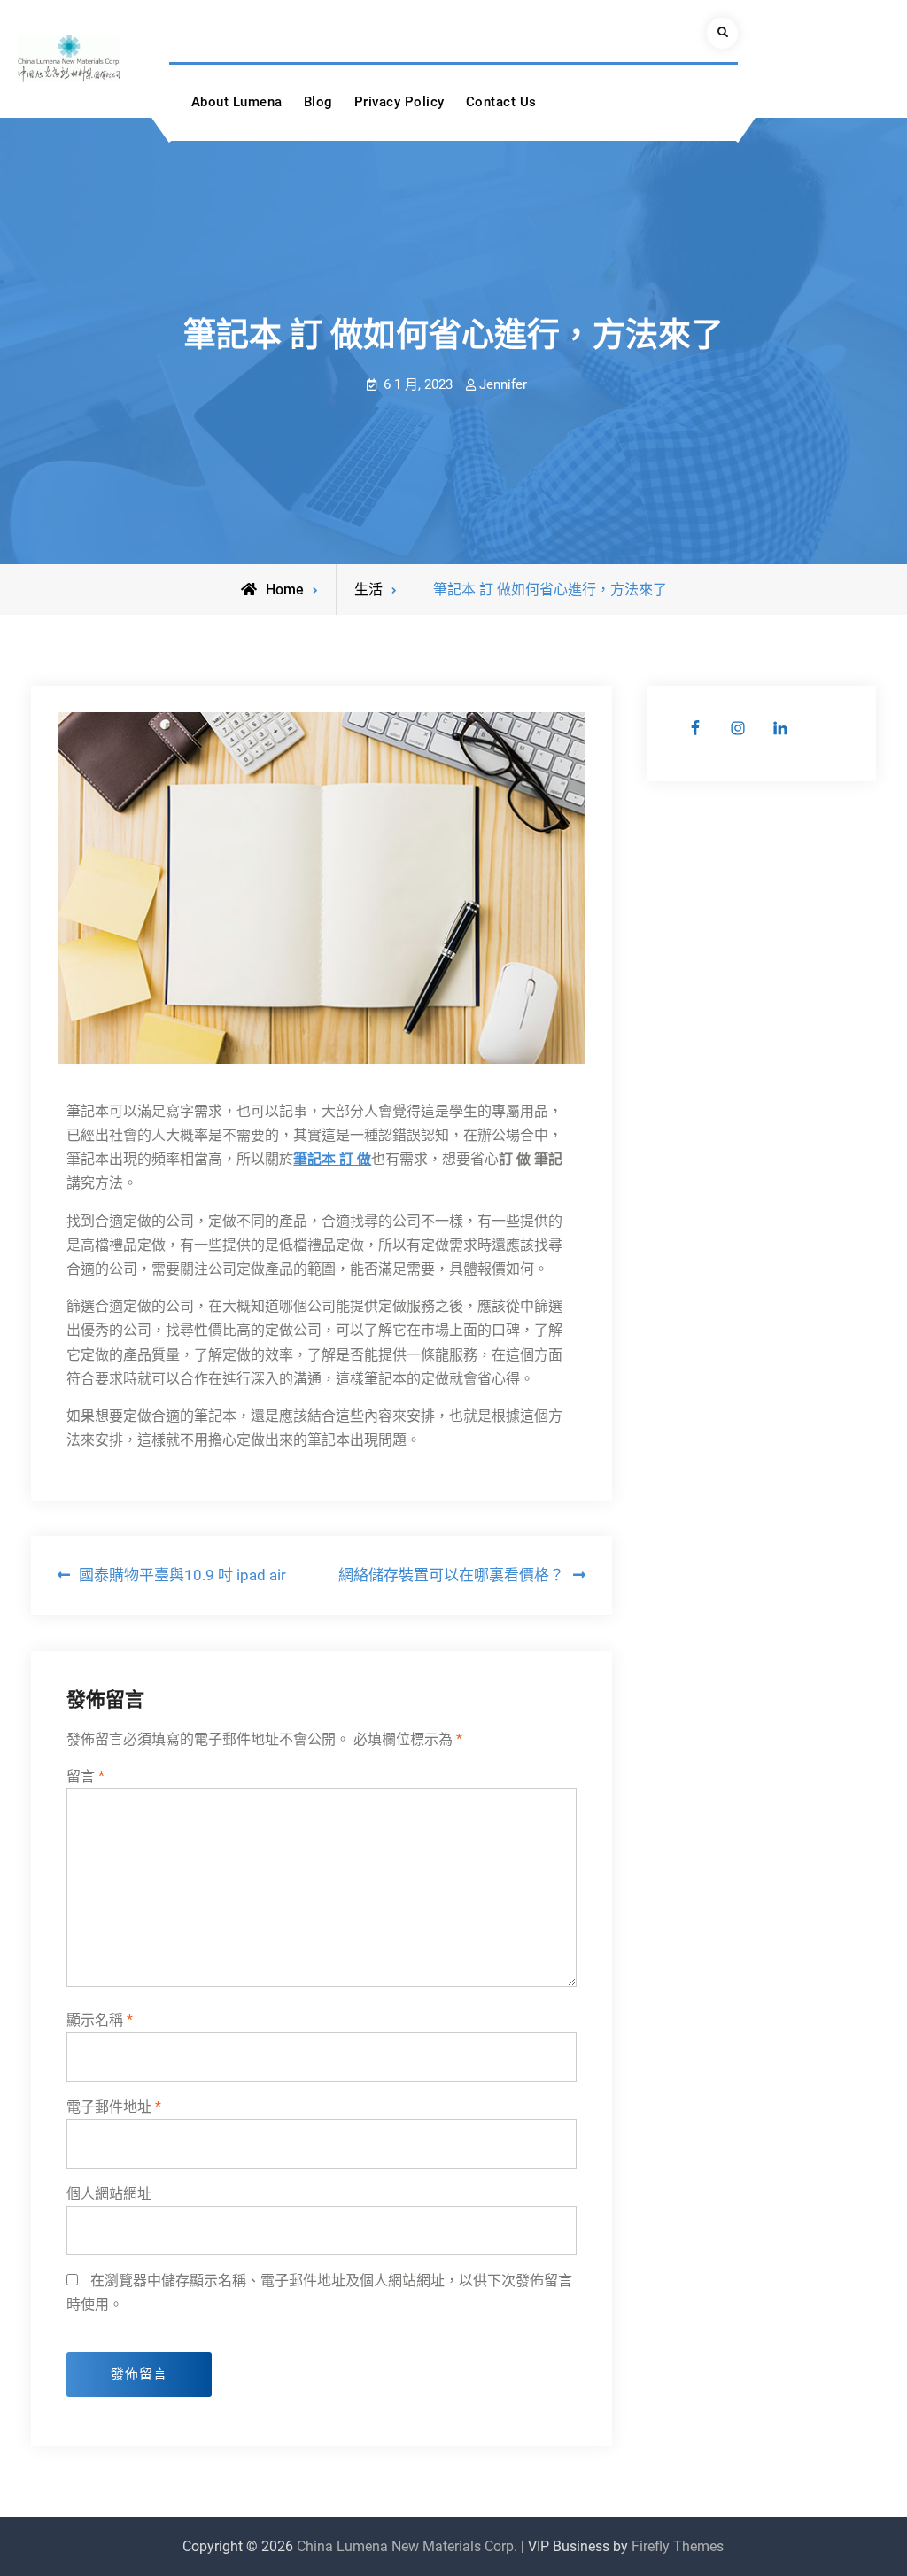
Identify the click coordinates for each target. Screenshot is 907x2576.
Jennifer (503, 384)
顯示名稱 (100, 2020)
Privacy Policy (399, 102)
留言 (85, 1777)
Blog (318, 102)
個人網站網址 (109, 2194)
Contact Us (501, 102)
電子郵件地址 (114, 2107)
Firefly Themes (678, 2546)
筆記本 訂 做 (332, 1159)
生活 (368, 590)
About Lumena (237, 102)
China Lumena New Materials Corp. (407, 2546)
